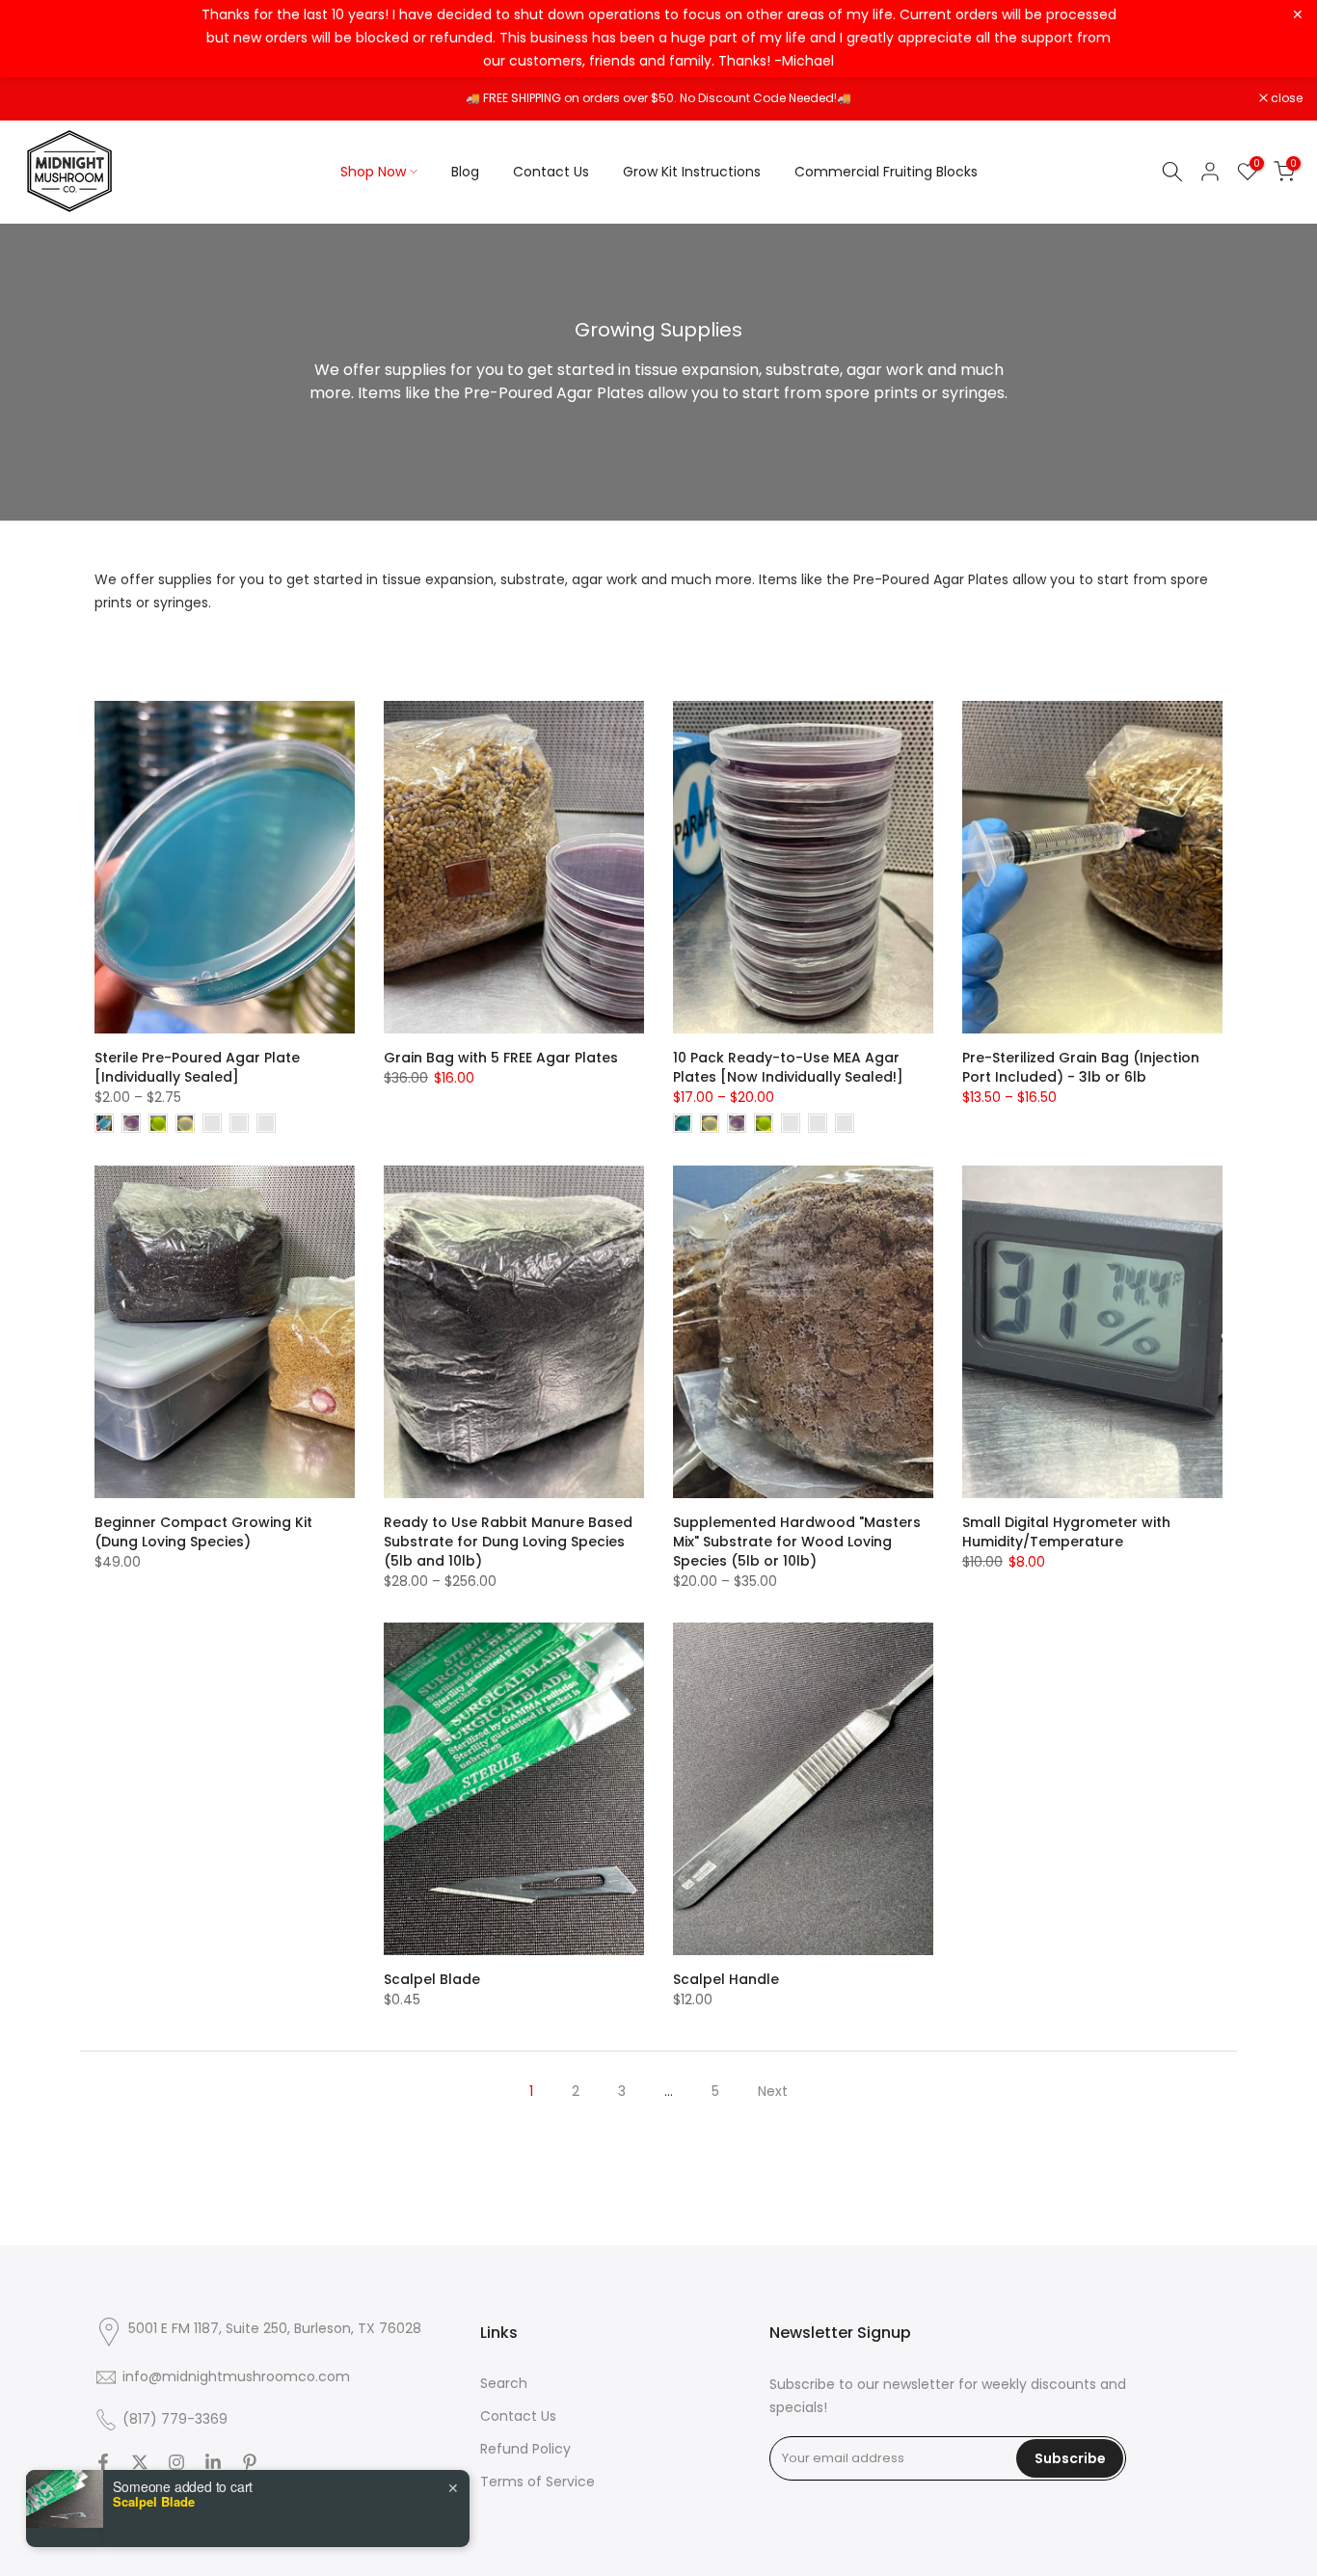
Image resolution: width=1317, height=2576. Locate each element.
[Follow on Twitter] (140, 2462)
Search (504, 2383)
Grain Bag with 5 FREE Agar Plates (501, 1058)
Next (773, 2091)
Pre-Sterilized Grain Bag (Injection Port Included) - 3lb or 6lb (1081, 1067)
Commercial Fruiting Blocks (886, 172)
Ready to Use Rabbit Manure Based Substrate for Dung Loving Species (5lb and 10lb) (508, 1542)
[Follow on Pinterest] (250, 2462)
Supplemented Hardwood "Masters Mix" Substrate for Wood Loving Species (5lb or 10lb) (797, 1542)
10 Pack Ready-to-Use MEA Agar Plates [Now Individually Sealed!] (788, 1067)
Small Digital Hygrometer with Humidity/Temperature (1066, 1532)
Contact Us (551, 172)
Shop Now (373, 172)
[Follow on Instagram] (176, 2462)
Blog (465, 172)
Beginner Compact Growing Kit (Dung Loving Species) (203, 1532)
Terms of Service (538, 2482)
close (40, 98)
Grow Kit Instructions (692, 172)
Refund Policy (525, 2449)
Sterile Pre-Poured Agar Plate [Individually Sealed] (197, 1067)
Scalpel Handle (726, 1979)
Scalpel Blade (432, 1979)
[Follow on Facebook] (103, 2462)
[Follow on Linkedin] (213, 2462)
